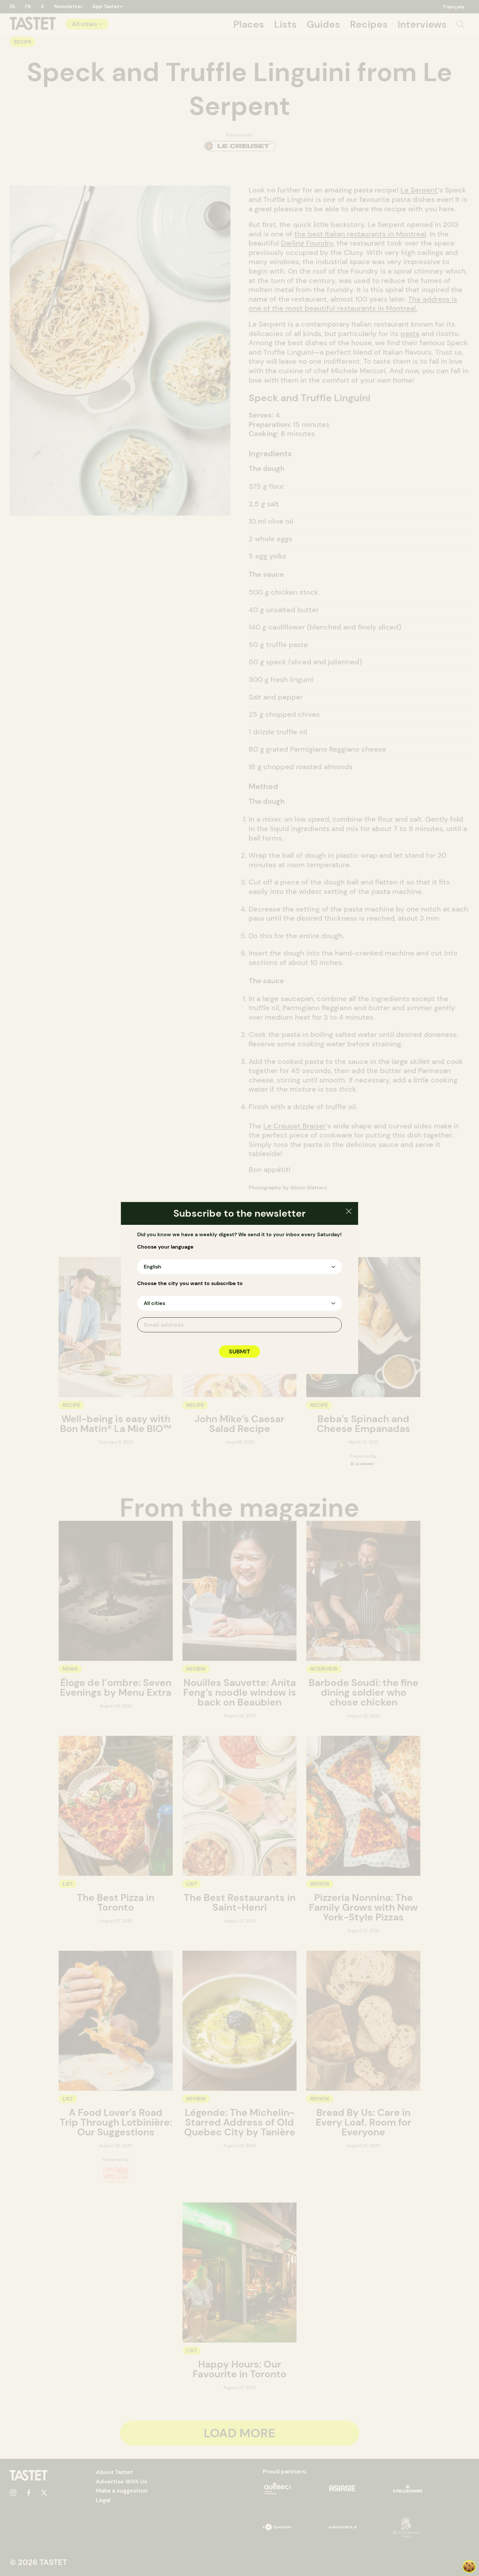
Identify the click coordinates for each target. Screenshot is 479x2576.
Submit (239, 1352)
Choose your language (165, 1247)
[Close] (349, 1212)
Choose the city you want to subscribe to (190, 1283)
